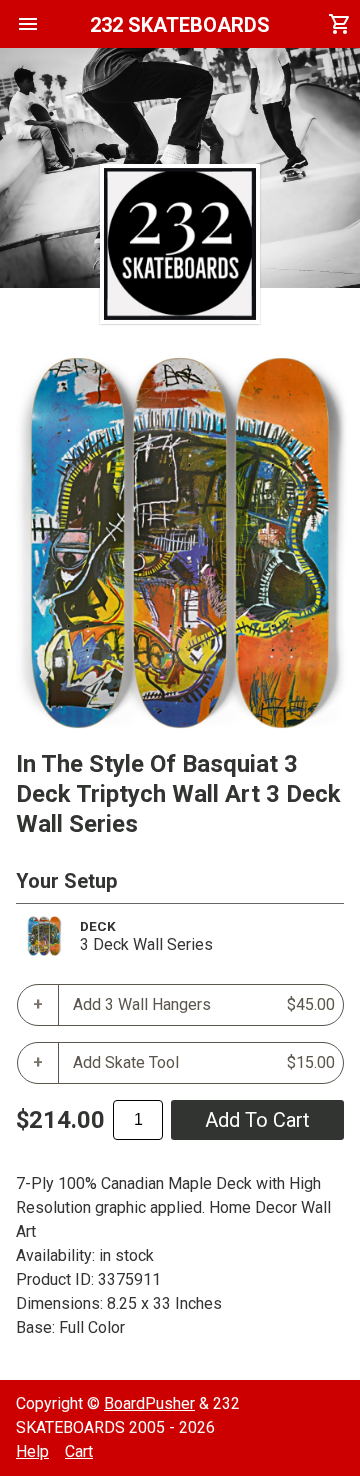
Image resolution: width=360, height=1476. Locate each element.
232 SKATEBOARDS (180, 25)
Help (32, 1451)
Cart (79, 1451)
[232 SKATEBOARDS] (180, 244)
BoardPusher (149, 1403)
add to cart (257, 1120)
